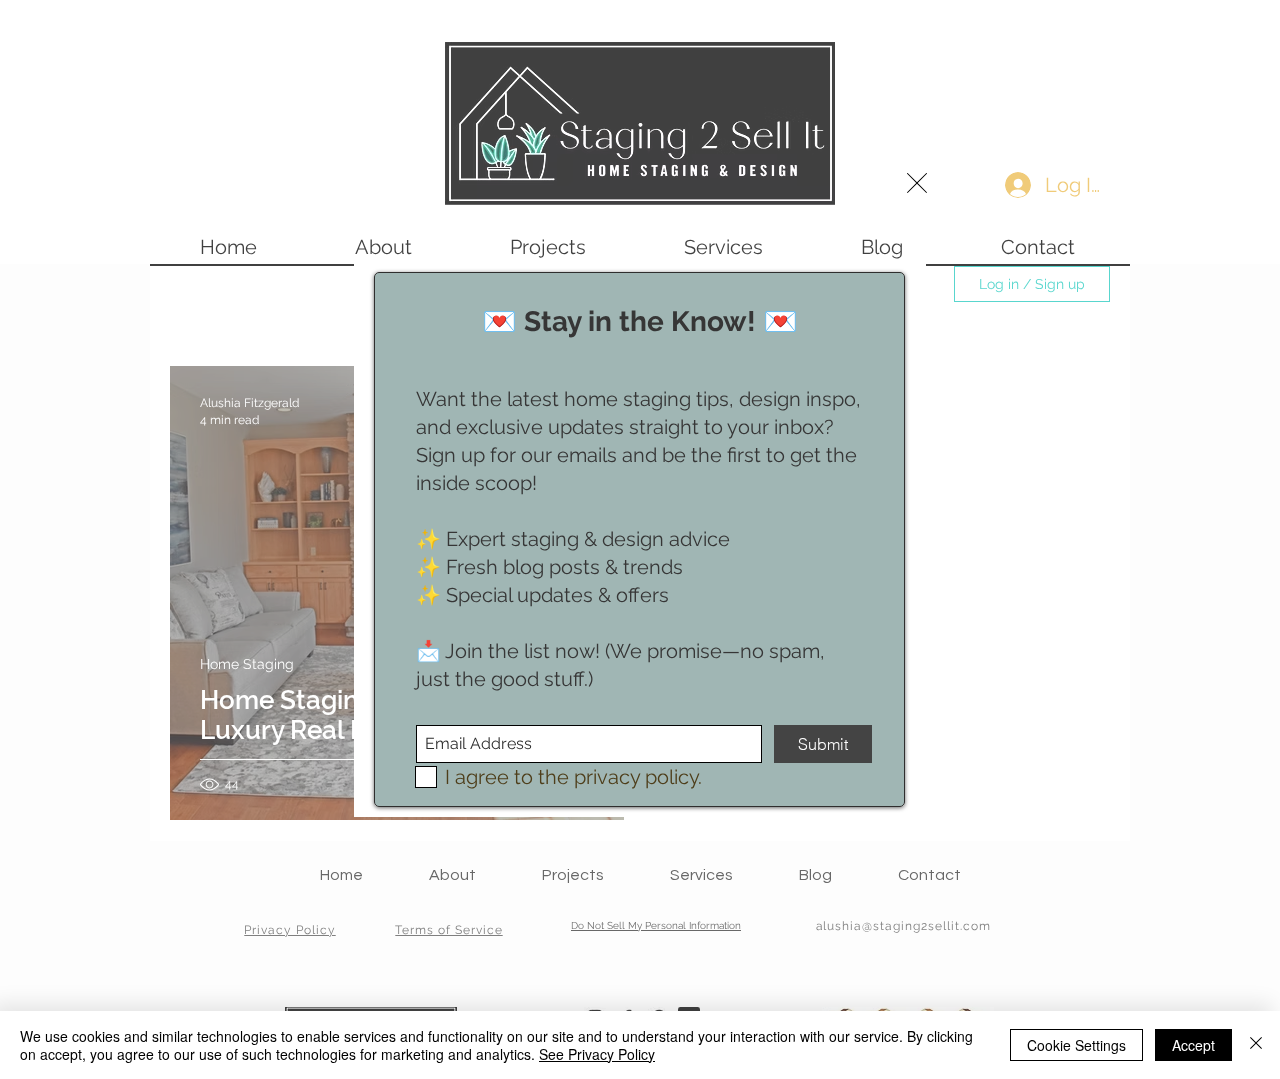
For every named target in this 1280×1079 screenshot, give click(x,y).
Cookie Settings (1076, 1045)
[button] (917, 183)
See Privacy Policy (597, 1054)
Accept (1193, 1045)
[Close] (1256, 1045)
